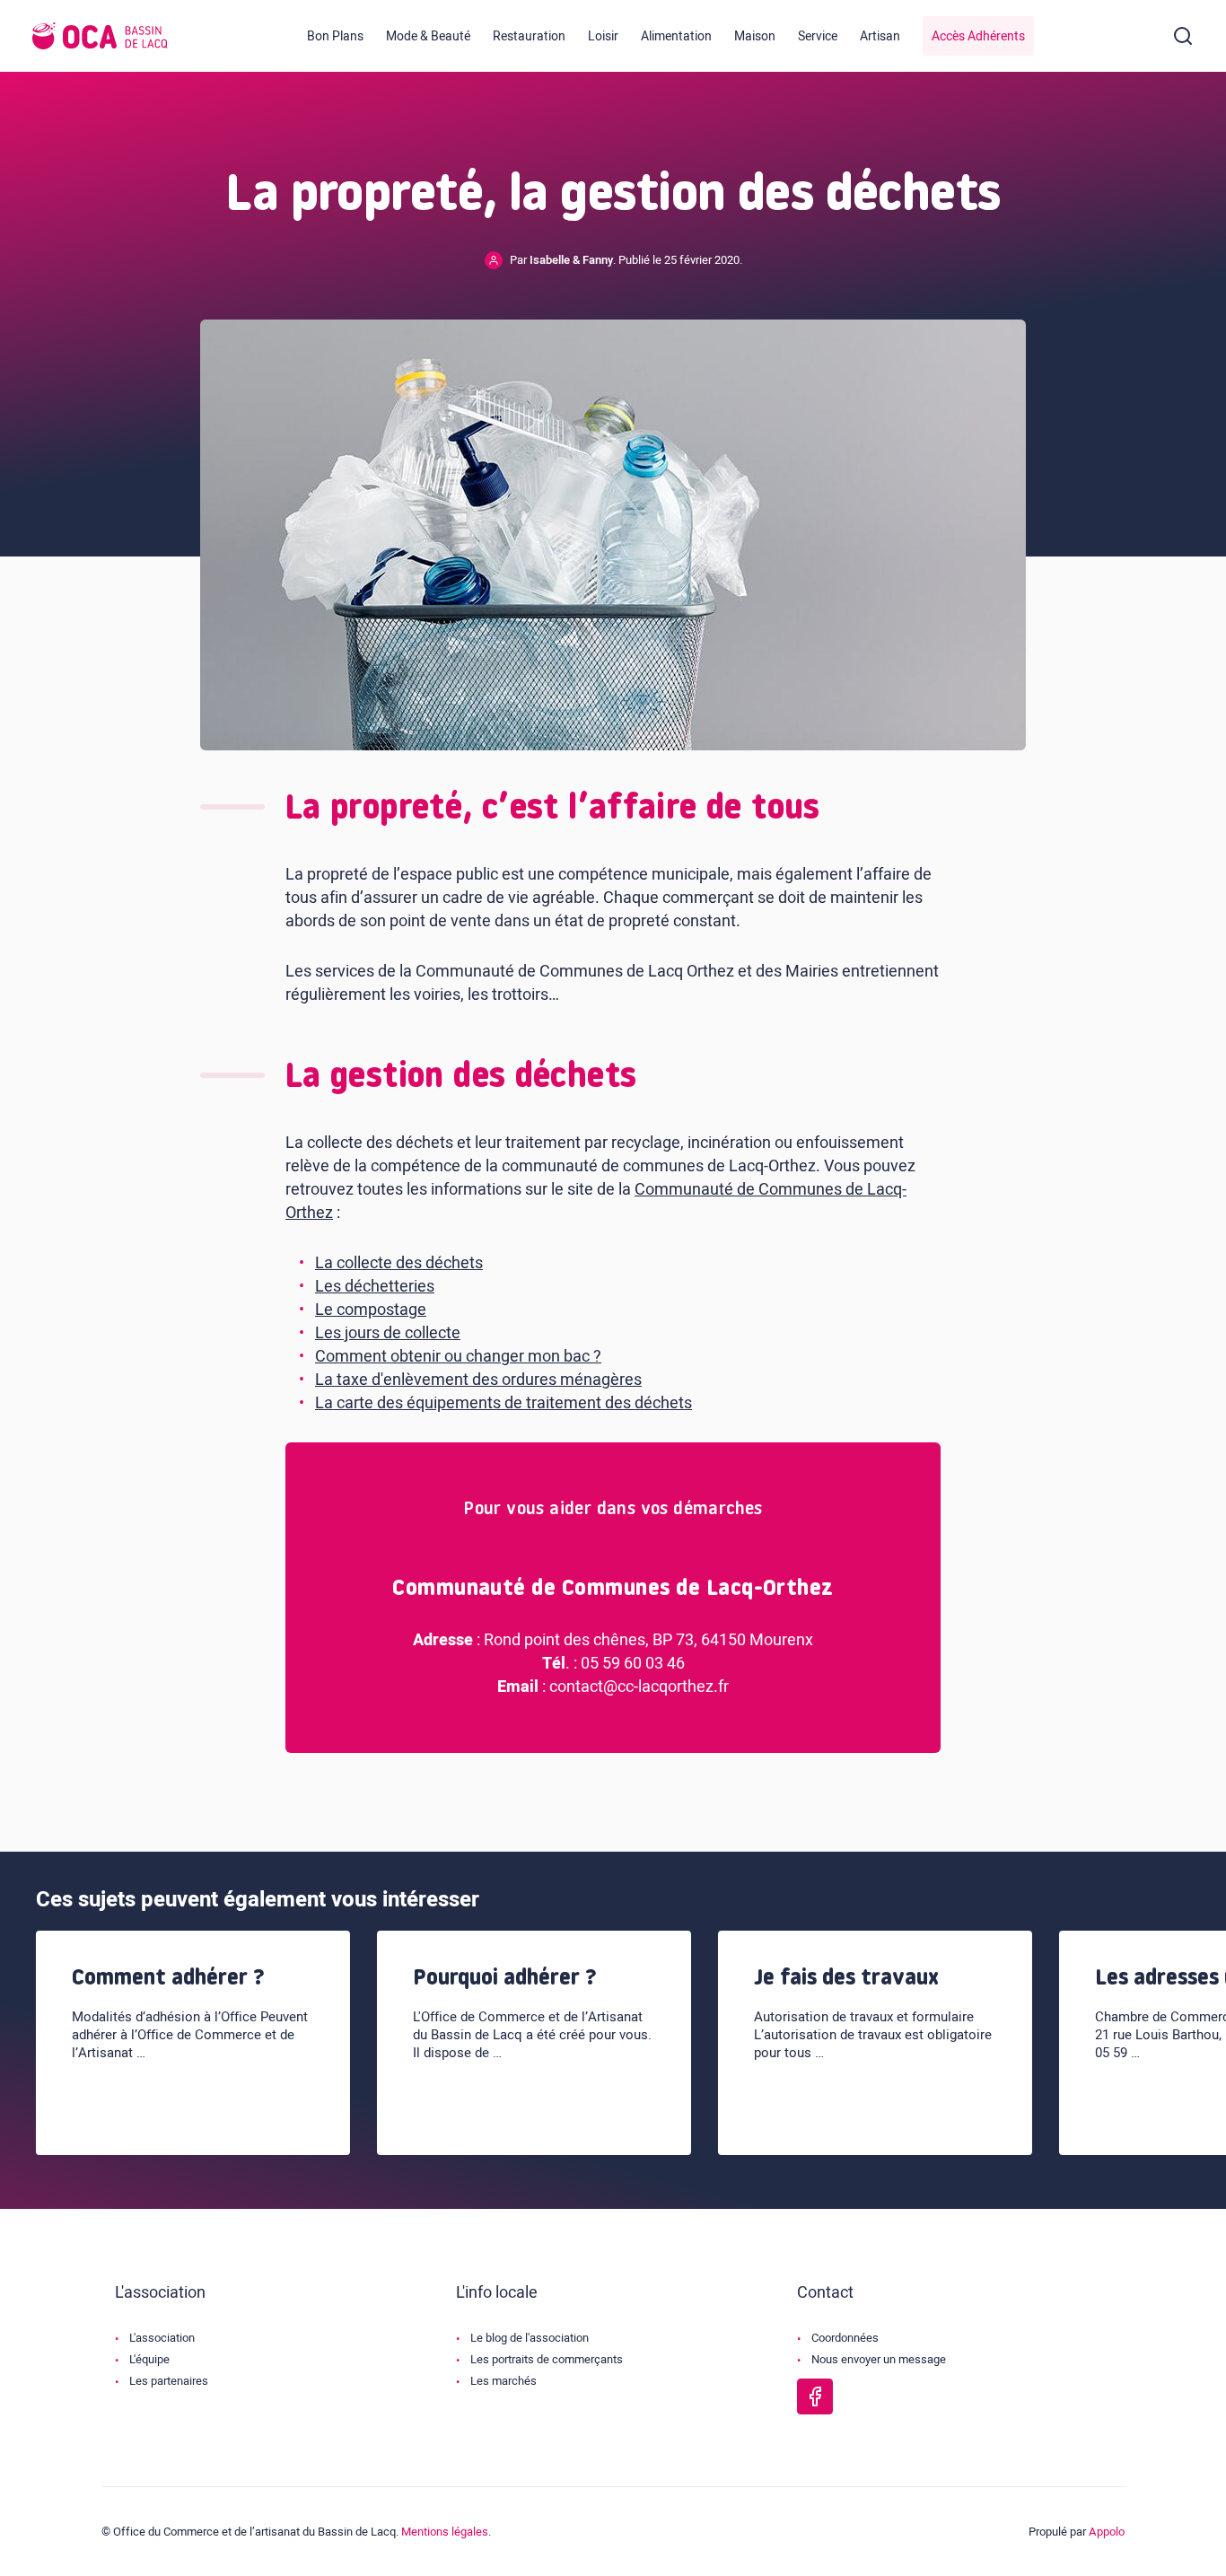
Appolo (1107, 2532)
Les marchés (504, 2381)
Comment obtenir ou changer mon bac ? (458, 1357)
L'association (162, 2338)
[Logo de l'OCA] (100, 36)
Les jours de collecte (388, 1333)
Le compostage (371, 1310)
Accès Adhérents (978, 36)
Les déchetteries (375, 1287)
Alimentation (676, 36)
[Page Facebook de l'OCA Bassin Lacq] (815, 2396)
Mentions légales (445, 2532)
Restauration (529, 36)
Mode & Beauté (428, 36)
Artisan (880, 36)
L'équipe (149, 2359)
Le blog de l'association (530, 2338)
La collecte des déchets (399, 1263)
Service (818, 36)
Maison (755, 36)
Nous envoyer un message (879, 2359)
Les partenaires (169, 2381)
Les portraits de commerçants (547, 2359)
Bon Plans (335, 36)
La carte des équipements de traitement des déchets (504, 1403)
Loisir (603, 36)
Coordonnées (845, 2338)
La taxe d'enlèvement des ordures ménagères (478, 1380)
